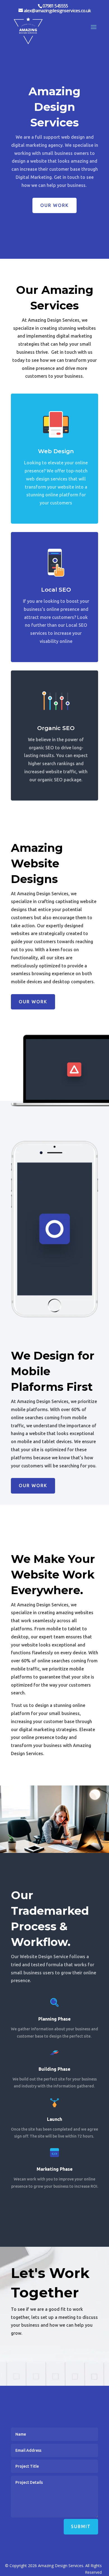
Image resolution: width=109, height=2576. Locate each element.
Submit (81, 2526)
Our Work (54, 205)
